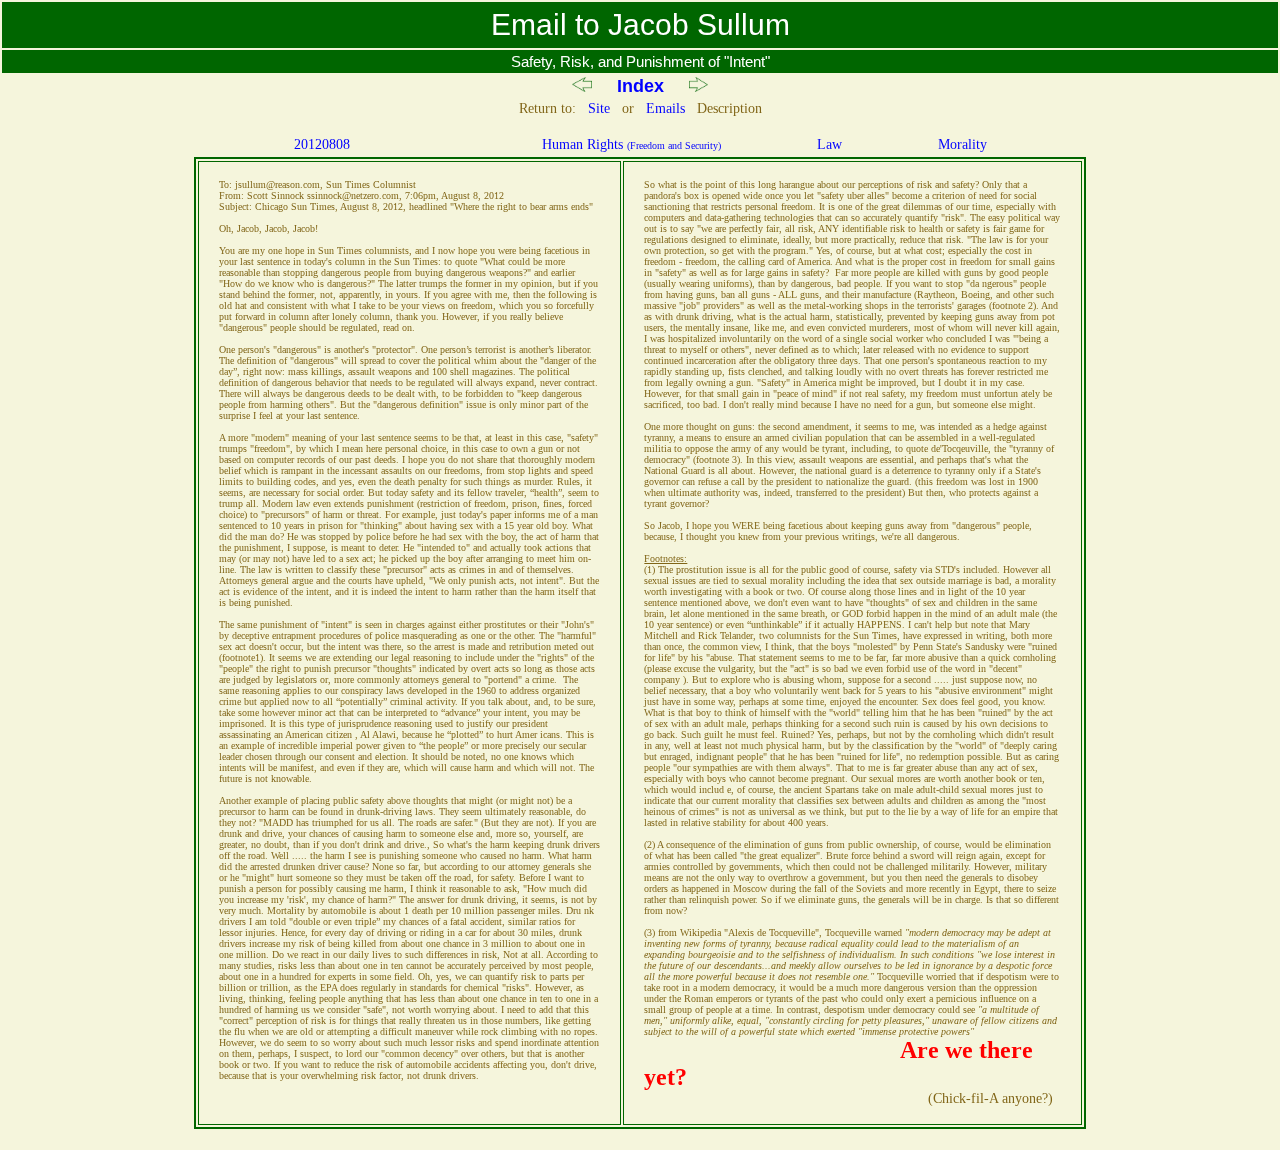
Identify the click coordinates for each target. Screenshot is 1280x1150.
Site (599, 108)
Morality (962, 144)
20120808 (322, 144)
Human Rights (631, 144)
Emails (665, 108)
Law (829, 144)
